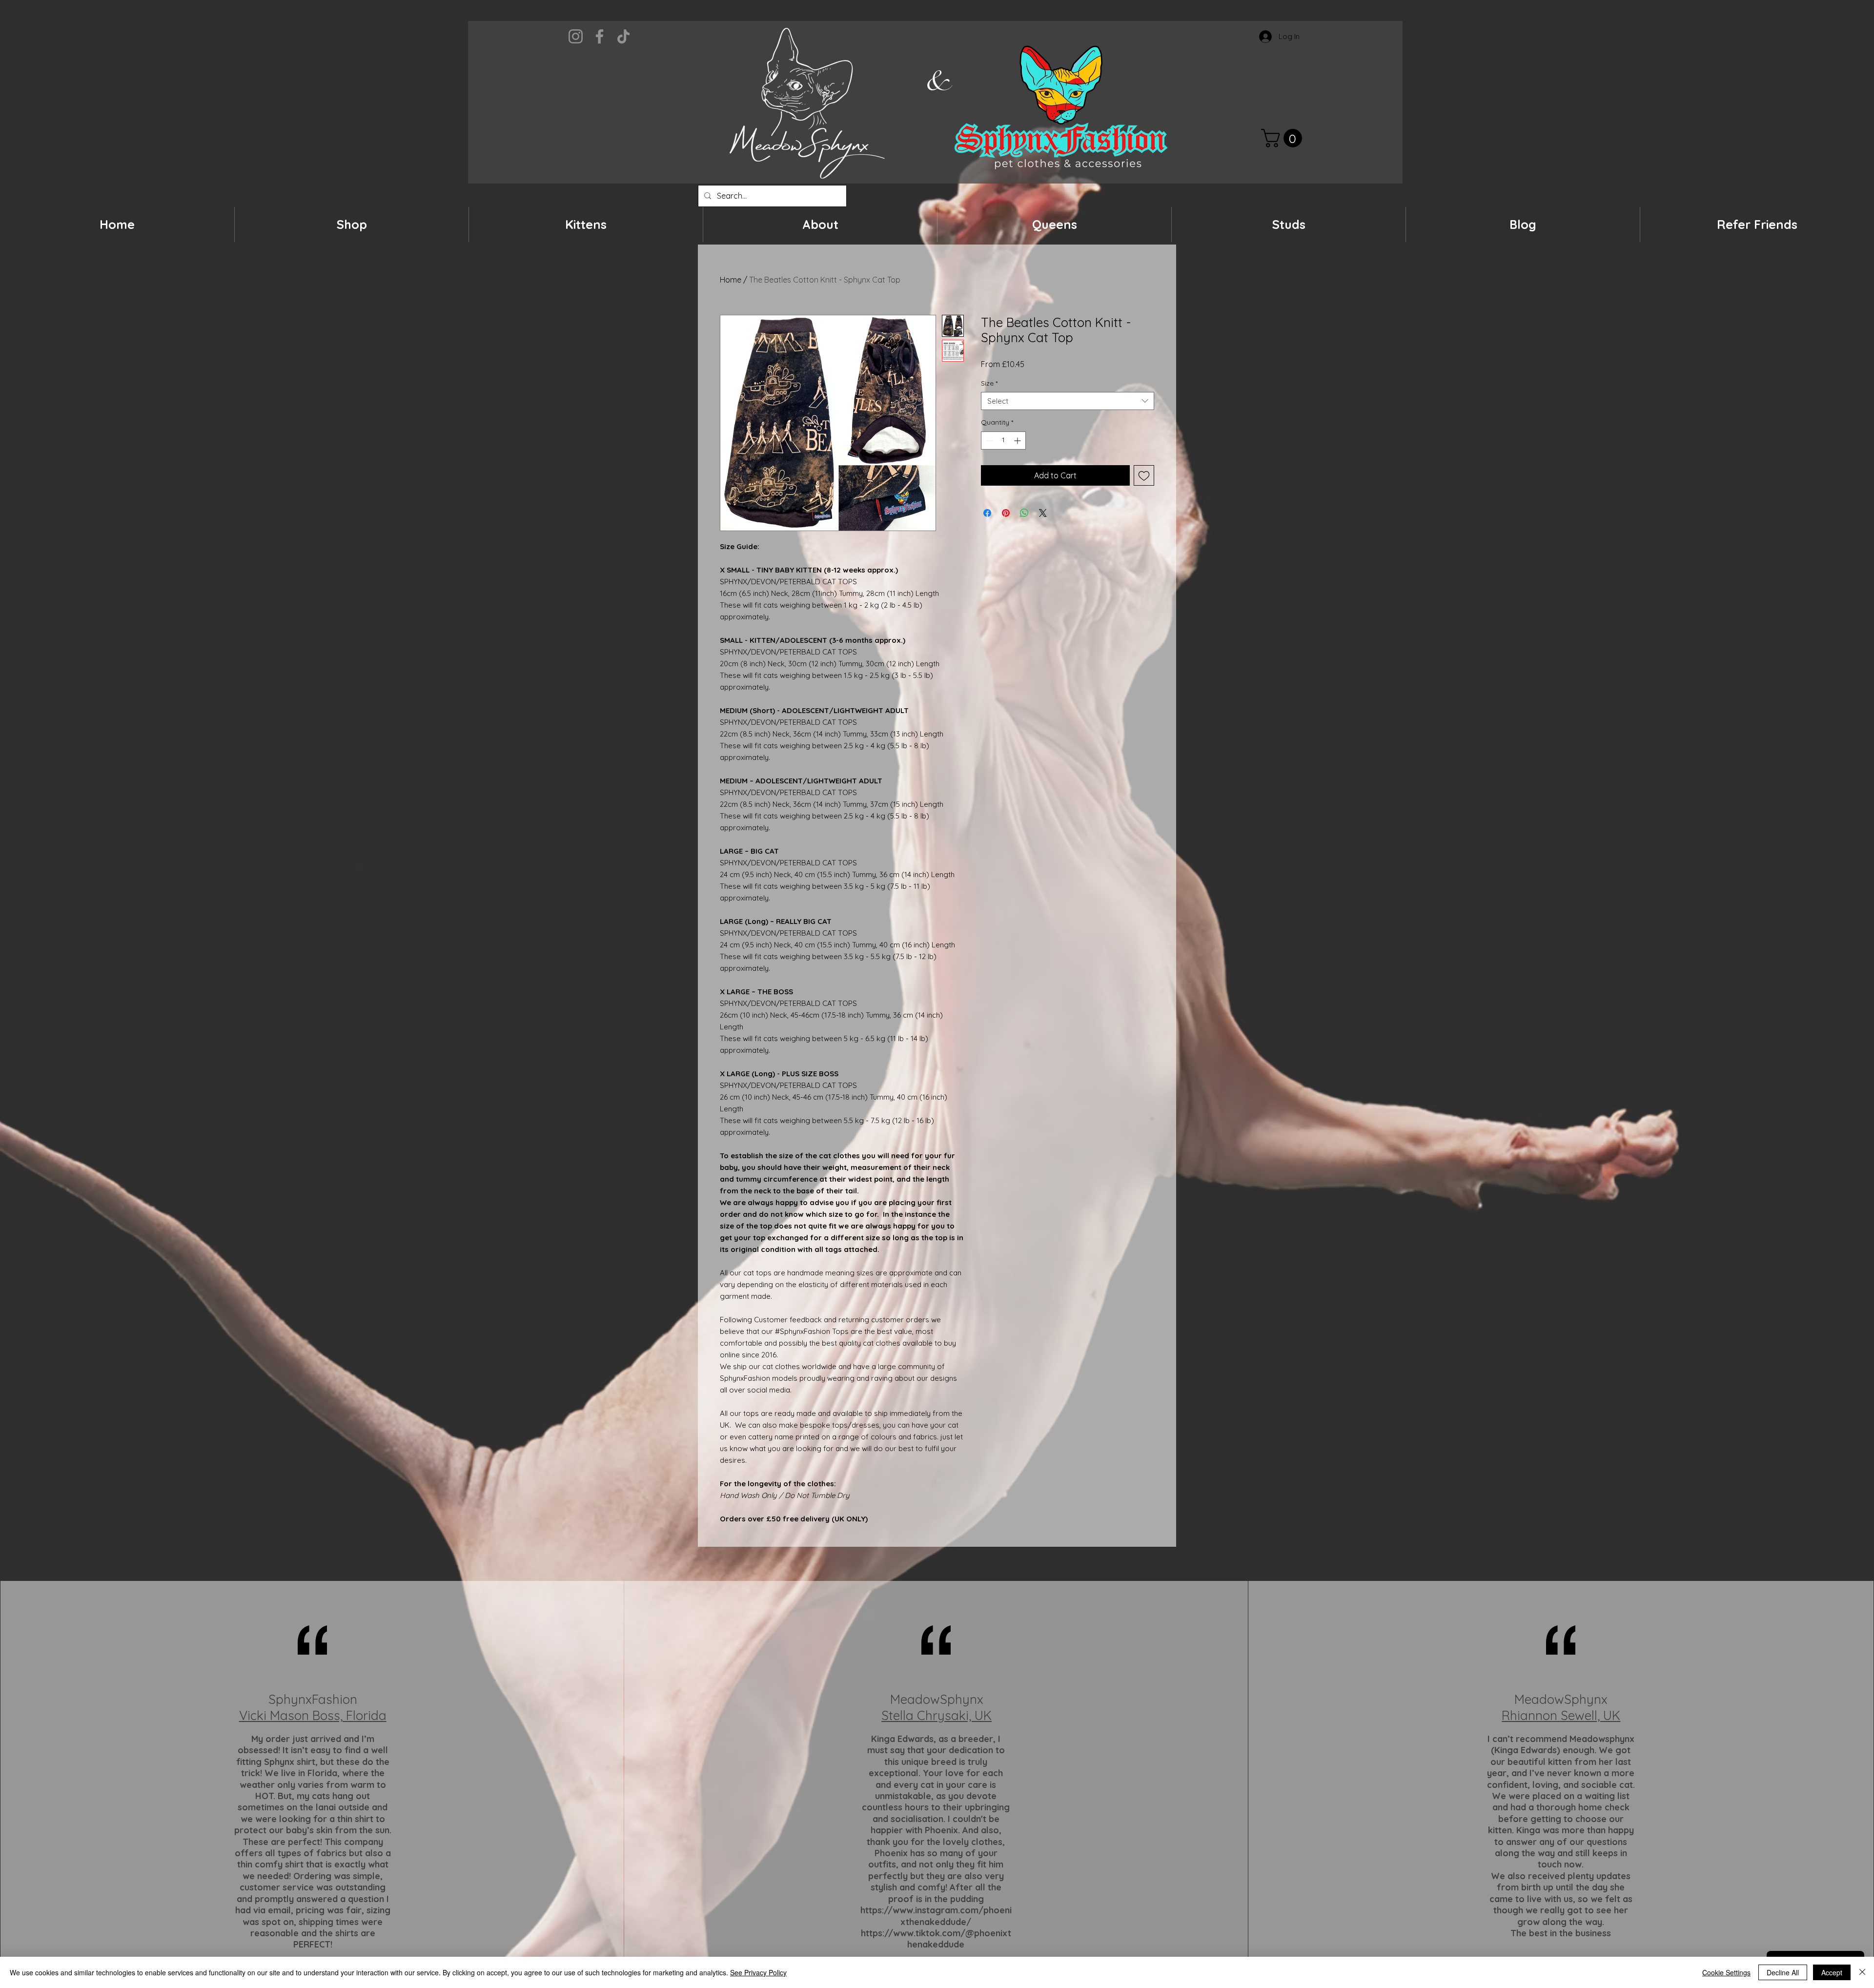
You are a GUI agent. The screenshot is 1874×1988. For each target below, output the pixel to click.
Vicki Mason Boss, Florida (313, 1715)
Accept (1832, 1972)
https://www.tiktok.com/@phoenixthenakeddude (936, 1939)
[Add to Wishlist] (1144, 475)
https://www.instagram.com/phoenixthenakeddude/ (936, 1916)
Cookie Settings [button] (1726, 1972)
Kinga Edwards (902, 1739)
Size (989, 383)
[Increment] (1018, 441)
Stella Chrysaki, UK (937, 1715)
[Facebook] (600, 36)
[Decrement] (988, 441)
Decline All (1783, 1972)
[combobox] (1068, 401)
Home (731, 280)
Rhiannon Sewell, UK (1561, 1715)
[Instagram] (576, 36)
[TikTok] (623, 36)
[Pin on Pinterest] (1006, 513)
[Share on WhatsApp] (1024, 513)
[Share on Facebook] (987, 513)
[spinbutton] (1003, 441)
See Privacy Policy (758, 1972)
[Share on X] (1043, 513)
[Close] (1862, 1972)
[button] (1284, 138)
